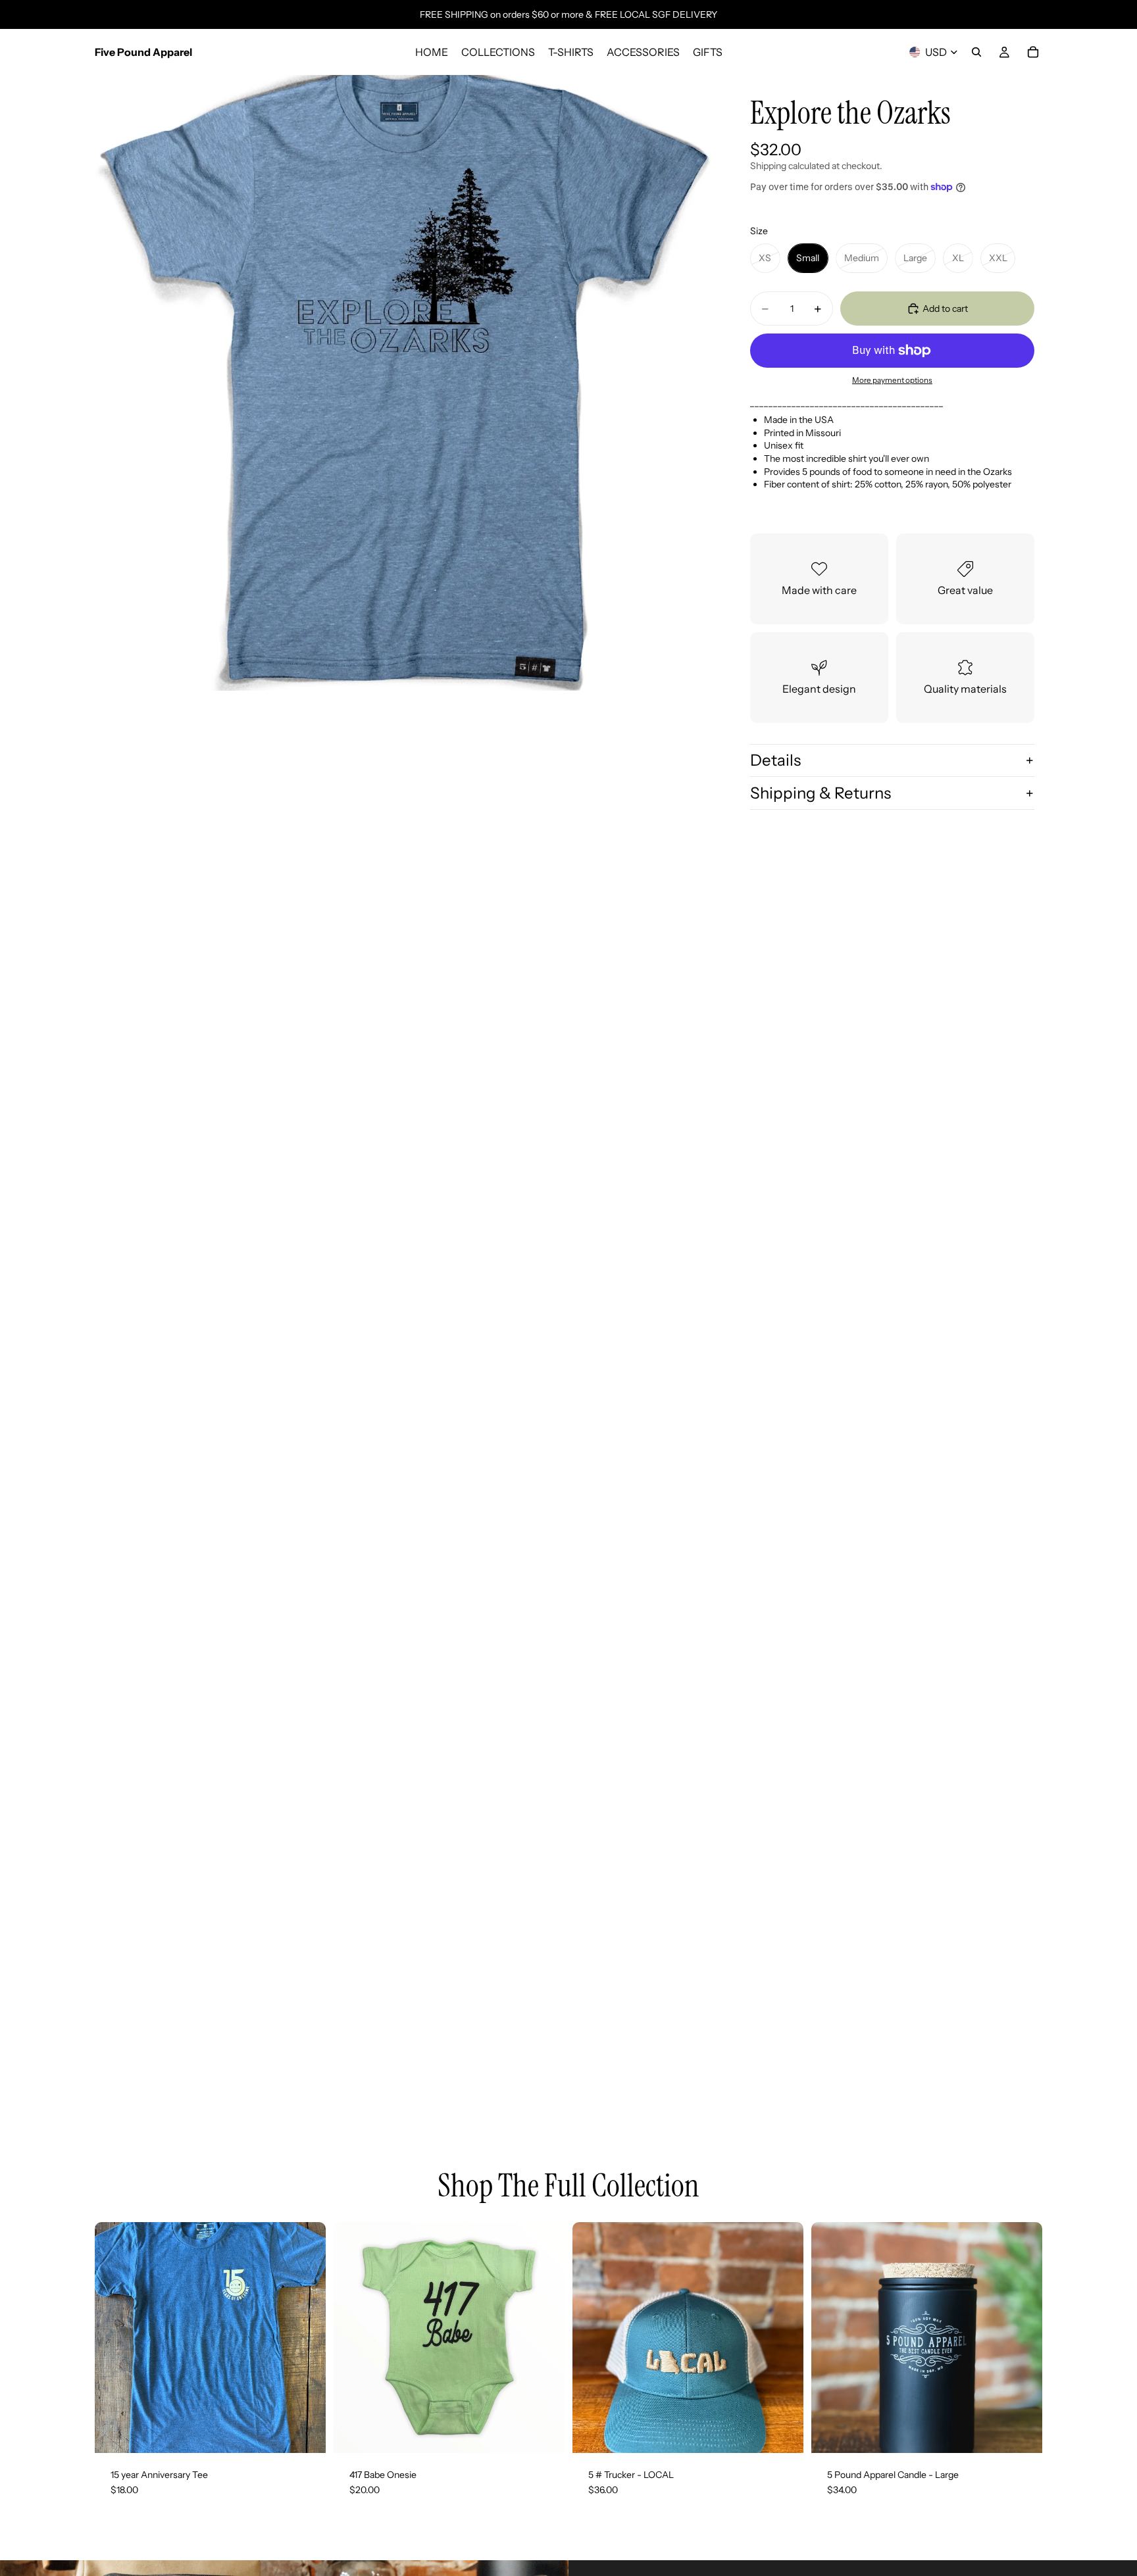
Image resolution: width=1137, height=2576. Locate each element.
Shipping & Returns (821, 793)
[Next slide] (1023, 2337)
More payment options (892, 380)
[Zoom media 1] (403, 383)
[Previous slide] (831, 2337)
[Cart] (1033, 52)
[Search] (976, 52)
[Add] (783, 2433)
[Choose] (305, 2433)
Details (775, 760)
